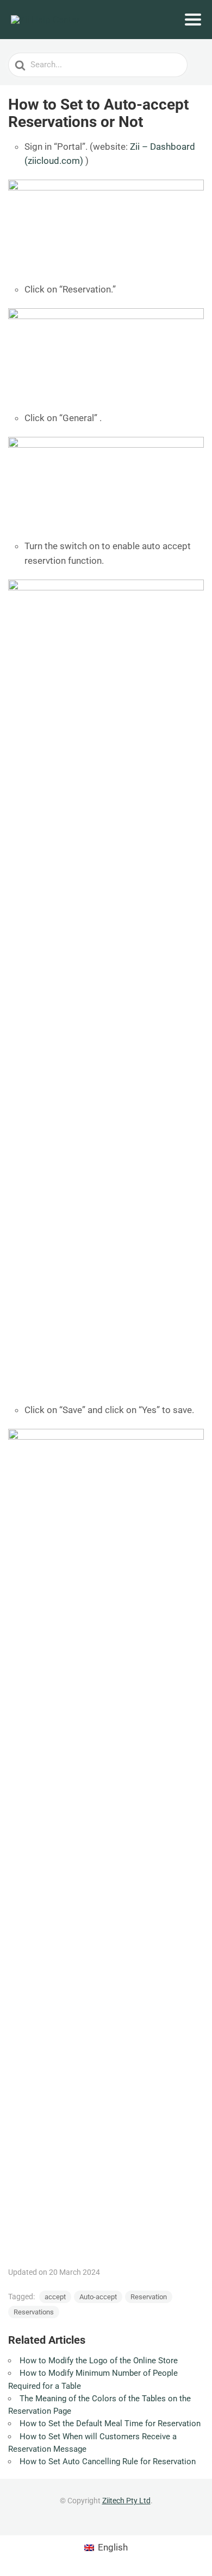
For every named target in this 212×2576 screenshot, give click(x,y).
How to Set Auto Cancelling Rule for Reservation (108, 2461)
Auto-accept (98, 2297)
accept (55, 2297)
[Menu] (193, 20)
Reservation (149, 2297)
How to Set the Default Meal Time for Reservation (110, 2424)
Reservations (34, 2312)
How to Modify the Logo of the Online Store (99, 2361)
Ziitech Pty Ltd (126, 2501)
